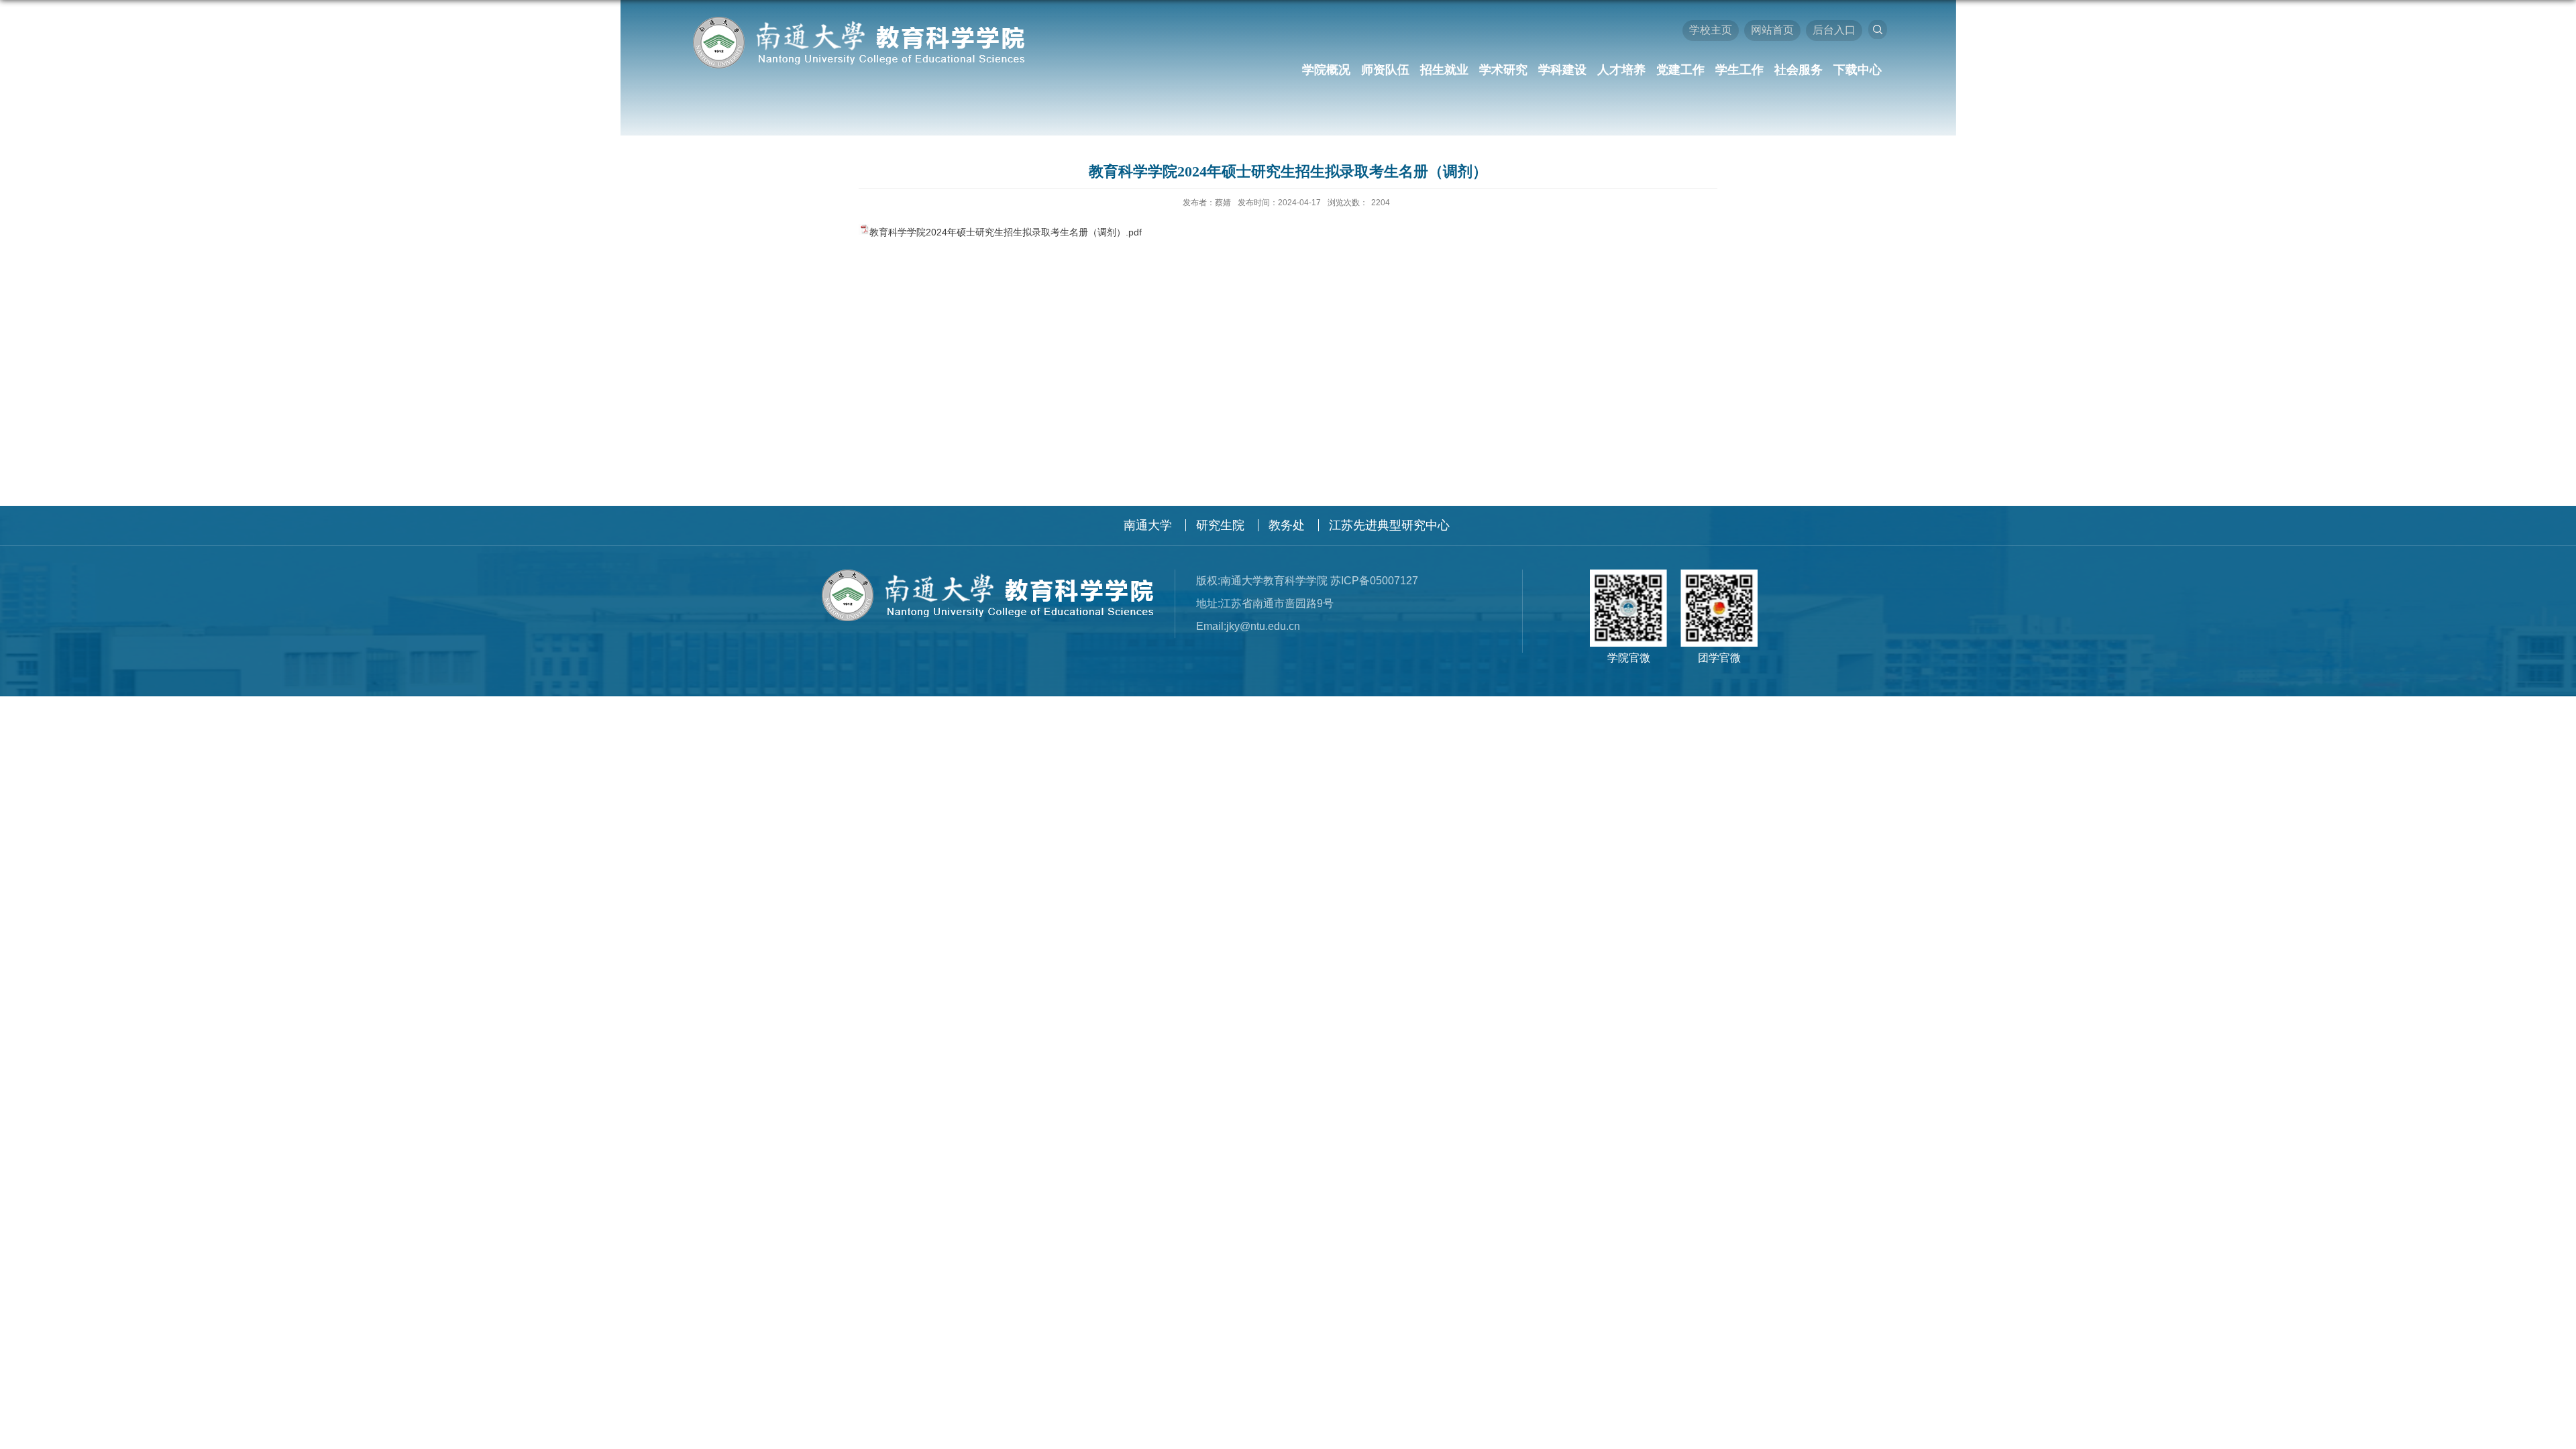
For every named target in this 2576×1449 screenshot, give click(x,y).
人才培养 (1621, 70)
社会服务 (1799, 70)
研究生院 (1220, 525)
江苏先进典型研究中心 (1389, 525)
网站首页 (1772, 30)
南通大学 (1148, 525)
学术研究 (1503, 70)
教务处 (1287, 525)
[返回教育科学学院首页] (857, 21)
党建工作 (1680, 70)
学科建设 (1562, 70)
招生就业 (1444, 70)
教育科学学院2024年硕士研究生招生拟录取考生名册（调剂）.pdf (1006, 232)
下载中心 (1858, 70)
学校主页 (1711, 30)
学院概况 (1326, 70)
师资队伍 (1385, 70)
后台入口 (1834, 30)
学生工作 (1739, 70)
